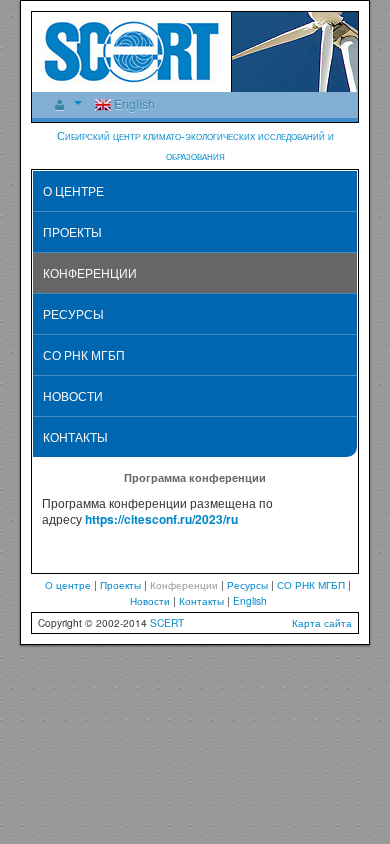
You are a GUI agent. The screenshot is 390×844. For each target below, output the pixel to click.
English (133, 103)
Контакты (75, 436)
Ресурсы (73, 313)
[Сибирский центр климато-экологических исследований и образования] (132, 49)
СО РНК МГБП (84, 354)
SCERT (167, 622)
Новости (73, 395)
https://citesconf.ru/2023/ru (161, 519)
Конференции (90, 272)
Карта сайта (322, 622)
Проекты (72, 231)
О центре (73, 190)
